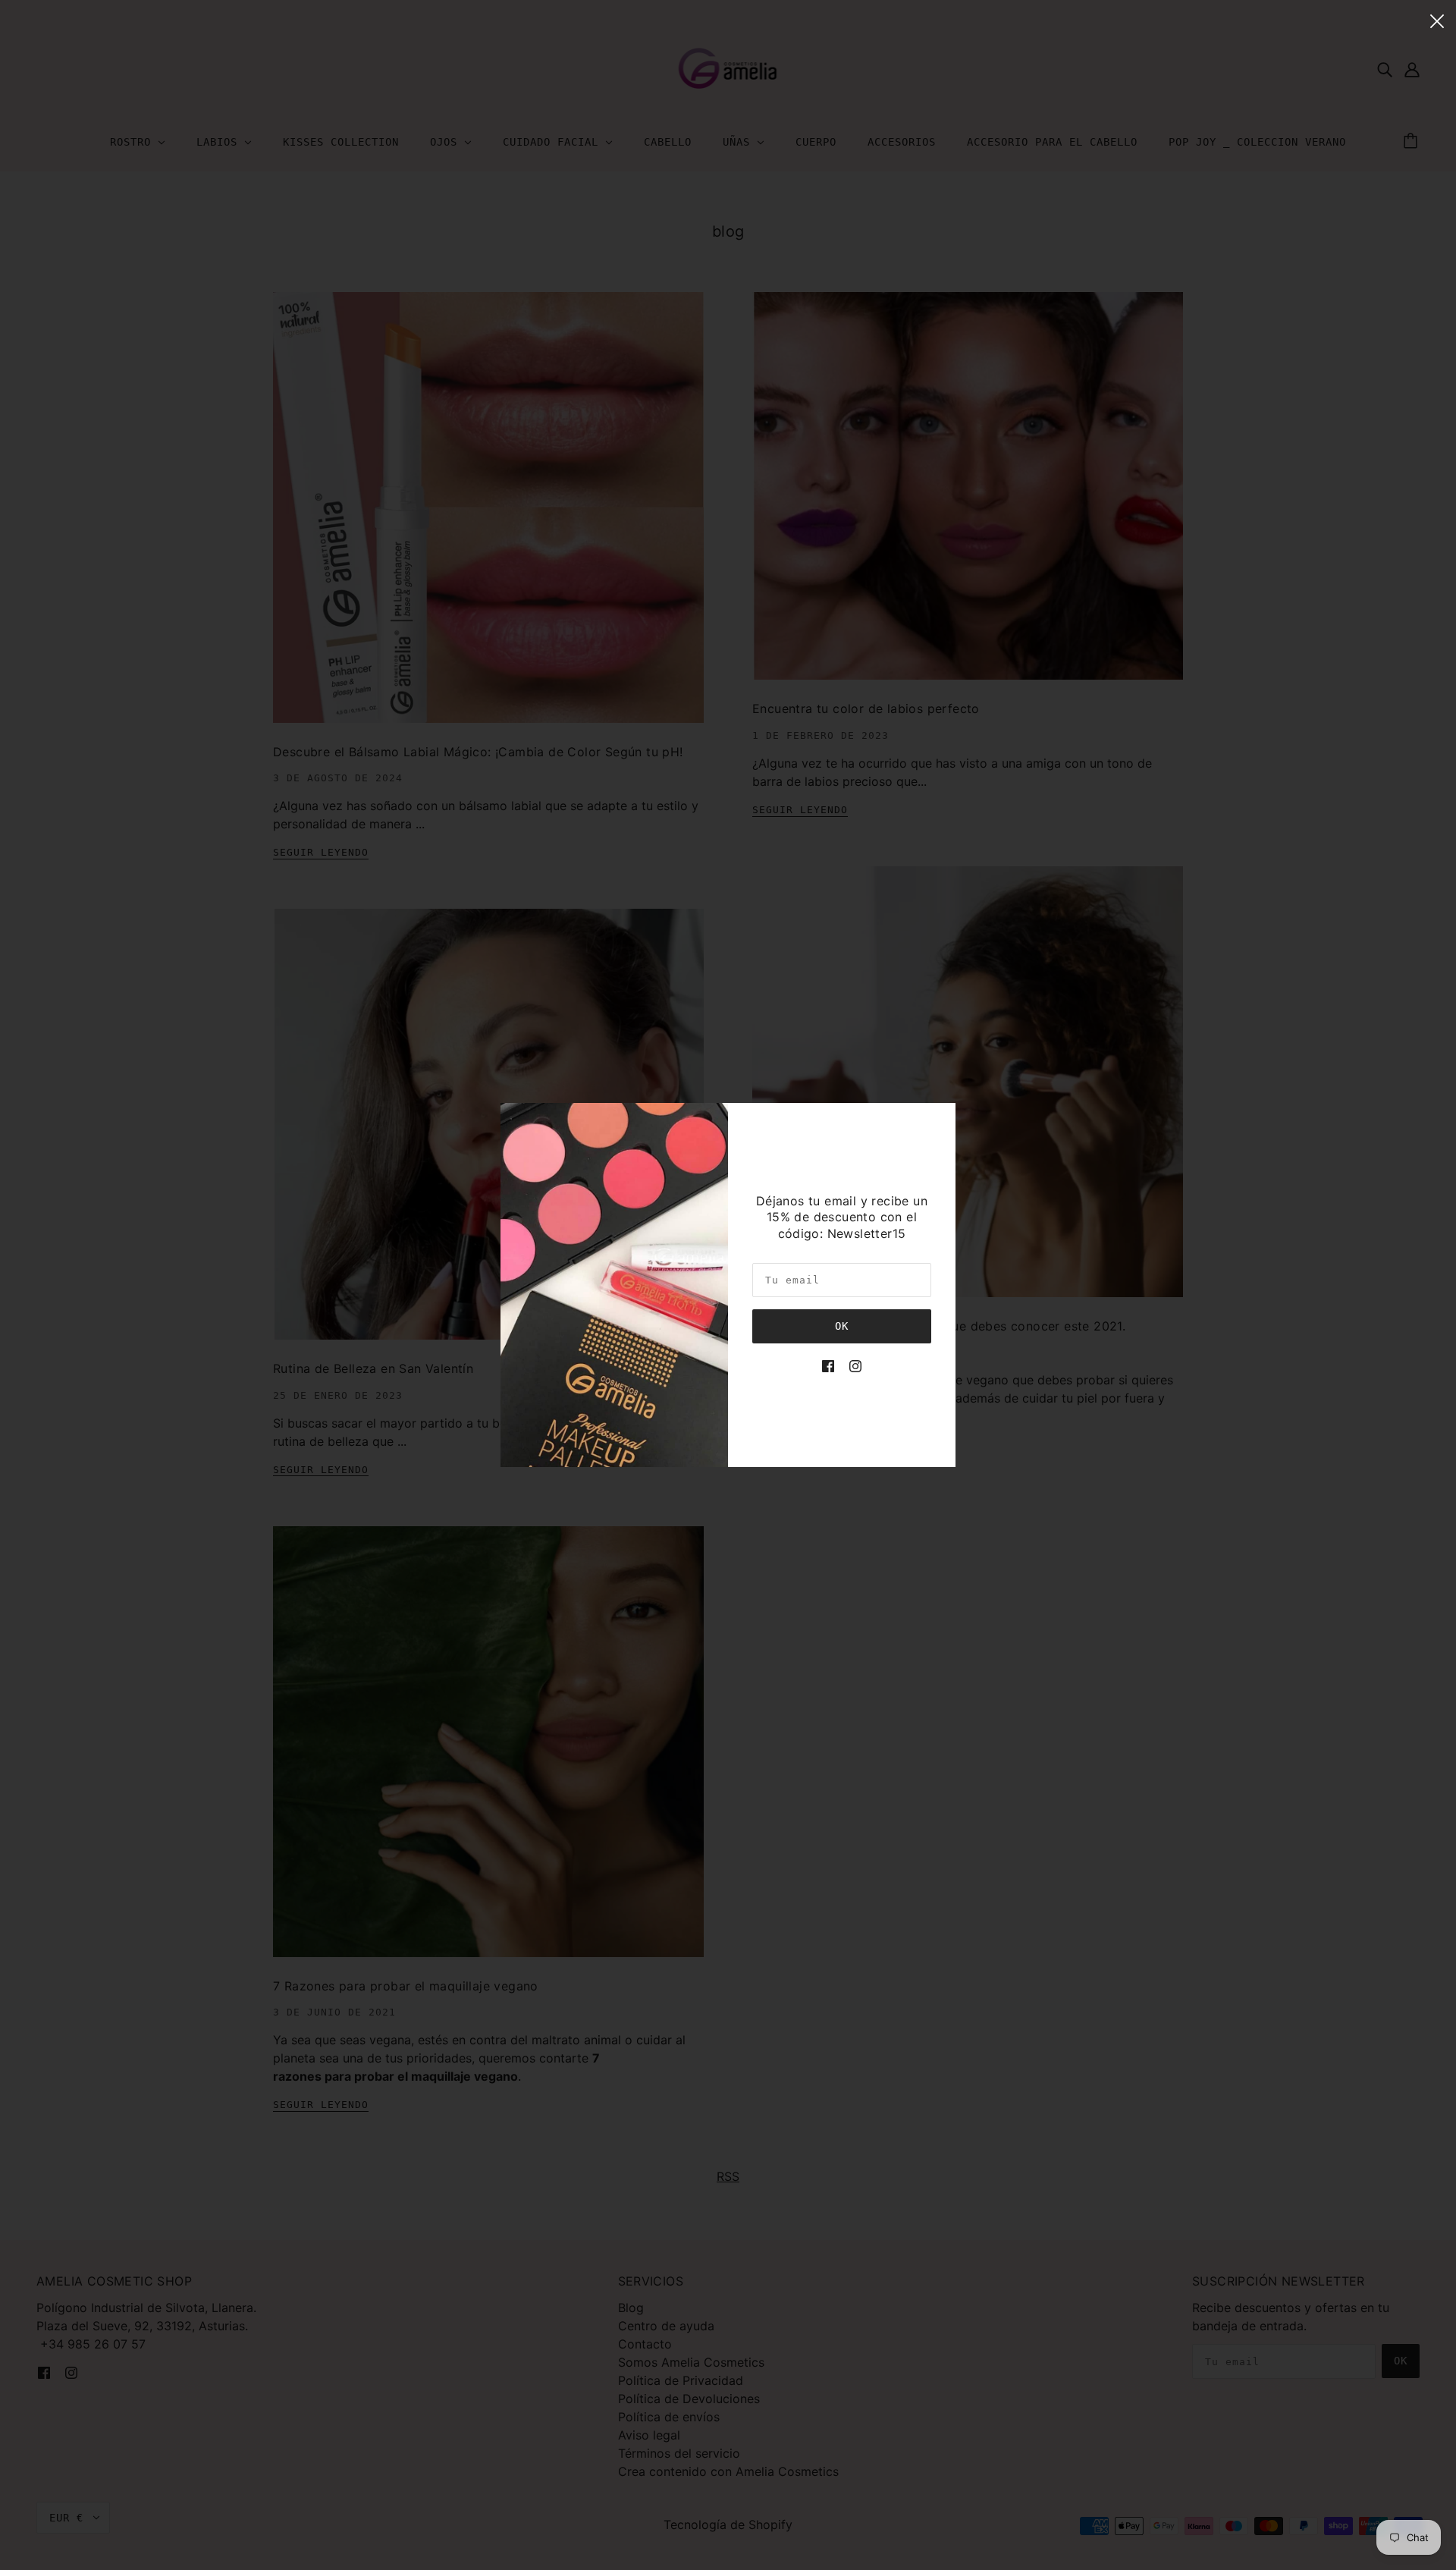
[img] (828, 1365)
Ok (842, 1326)
